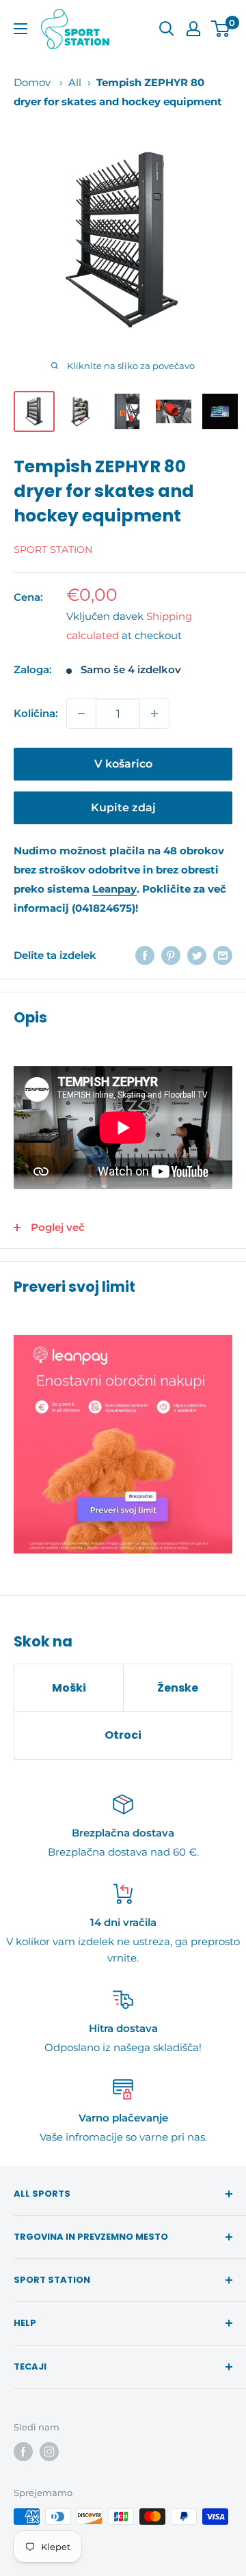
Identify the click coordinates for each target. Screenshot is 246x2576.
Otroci (123, 1735)
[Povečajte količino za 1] (154, 714)
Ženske (178, 1688)
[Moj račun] (193, 29)
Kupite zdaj (123, 808)
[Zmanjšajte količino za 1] (81, 714)
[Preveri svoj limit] (123, 1444)
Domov (32, 82)
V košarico (123, 764)
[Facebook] (23, 2452)
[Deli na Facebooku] (145, 955)
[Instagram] (49, 2452)
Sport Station (53, 550)
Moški (69, 1688)
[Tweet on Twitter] (197, 955)
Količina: (36, 713)
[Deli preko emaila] (223, 955)
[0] (221, 29)
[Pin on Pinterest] (171, 955)
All (75, 82)
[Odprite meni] (20, 29)
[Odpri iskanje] (167, 29)
